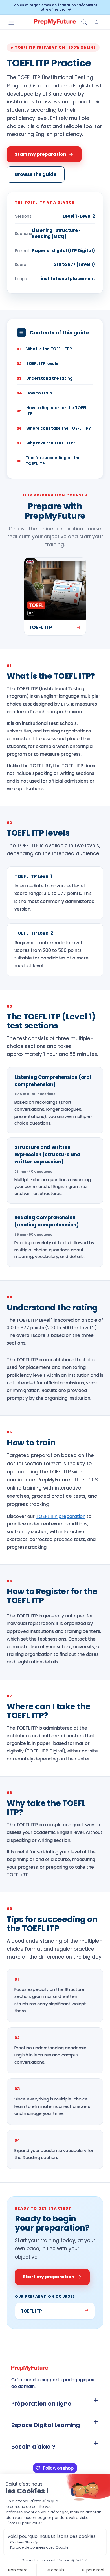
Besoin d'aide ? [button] (33, 2447)
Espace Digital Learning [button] (46, 2425)
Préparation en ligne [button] (41, 2404)
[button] (11, 22)
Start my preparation (40, 154)
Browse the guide (36, 174)
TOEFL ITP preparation (61, 1516)
